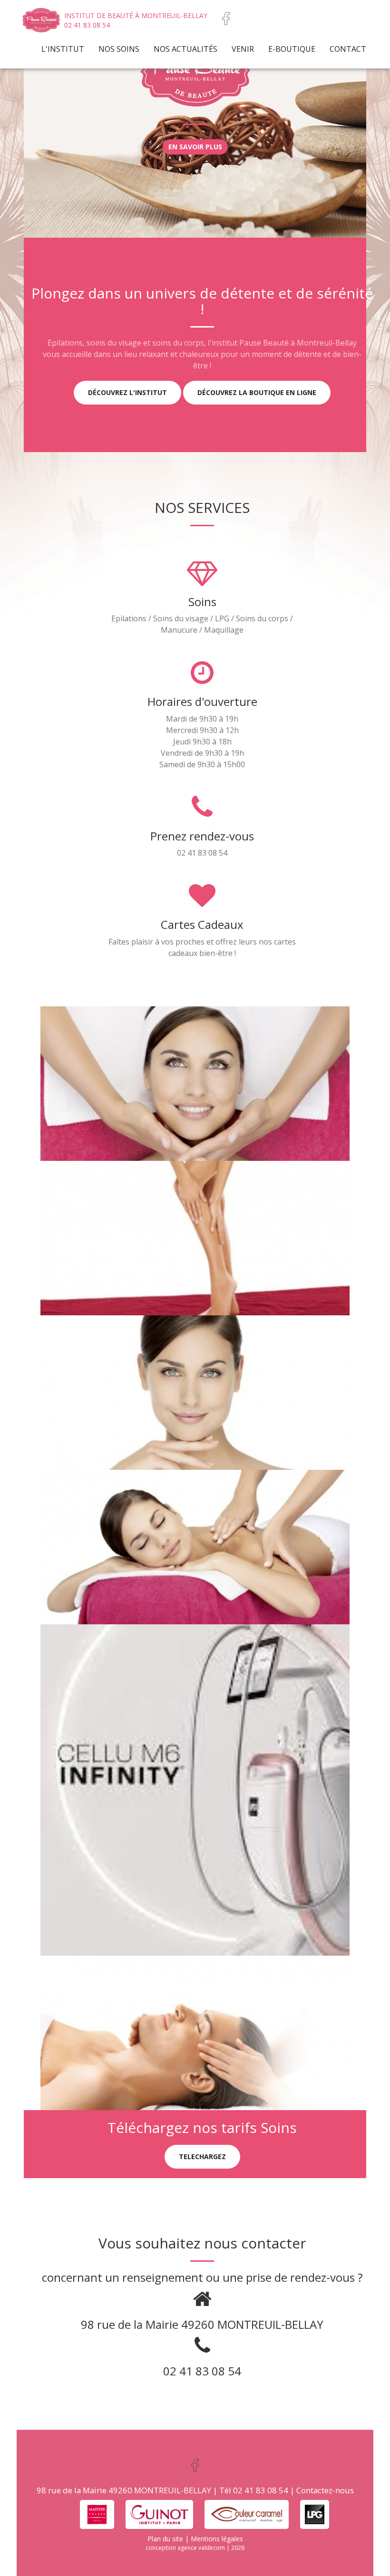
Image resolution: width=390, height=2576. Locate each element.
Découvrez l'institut (127, 392)
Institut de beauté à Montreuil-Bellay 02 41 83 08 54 (136, 20)
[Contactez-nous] (226, 18)
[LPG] (315, 2513)
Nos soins (119, 49)
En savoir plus (195, 147)
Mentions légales (217, 2539)
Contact (348, 49)
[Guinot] (159, 2513)
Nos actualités (185, 49)
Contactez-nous (325, 2490)
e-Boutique (292, 49)
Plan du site (165, 2539)
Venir (243, 49)
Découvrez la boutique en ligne (257, 392)
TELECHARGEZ (202, 2156)
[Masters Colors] (97, 2513)
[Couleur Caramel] (247, 2513)
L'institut (63, 49)
